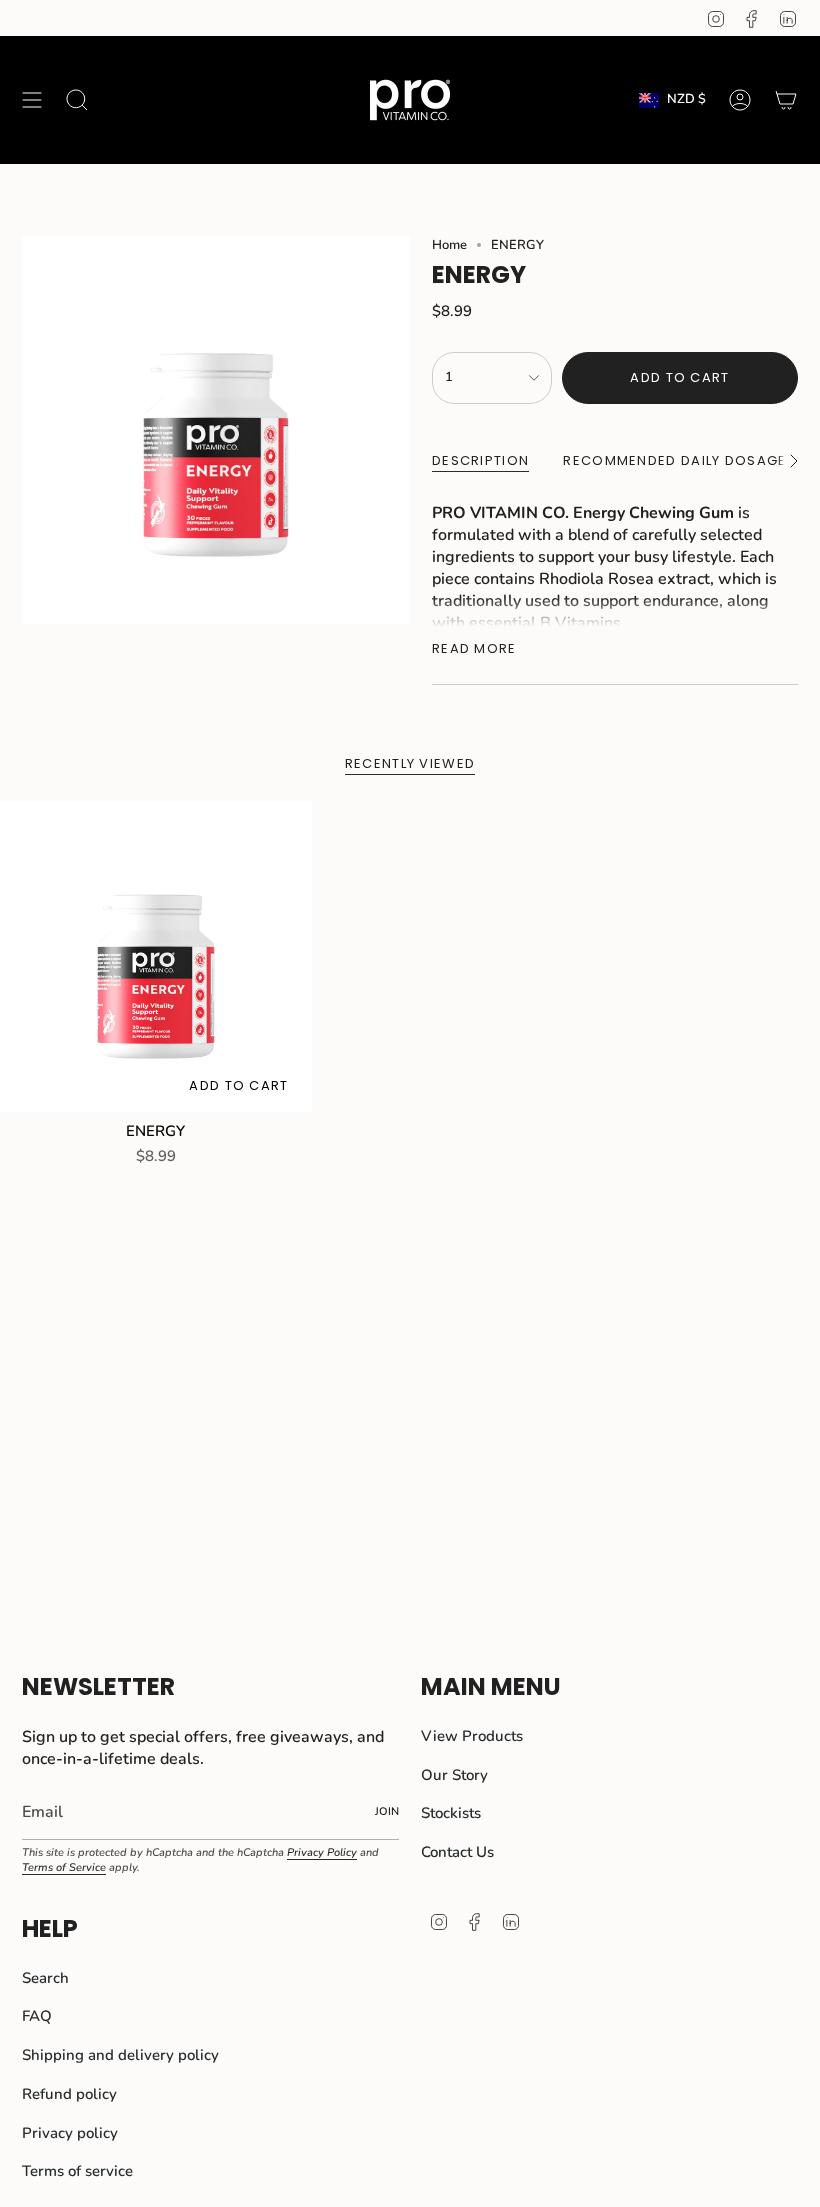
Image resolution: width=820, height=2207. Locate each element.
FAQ (37, 2016)
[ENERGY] (156, 957)
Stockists (451, 1813)
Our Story (454, 1775)
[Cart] (786, 100)
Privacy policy (70, 2133)
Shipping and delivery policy (120, 2055)
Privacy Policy (322, 1852)
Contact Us (457, 1852)
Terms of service (77, 2171)
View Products (472, 1736)
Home (449, 245)
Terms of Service (64, 1867)
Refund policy (69, 2094)
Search (45, 1978)
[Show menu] (32, 100)
